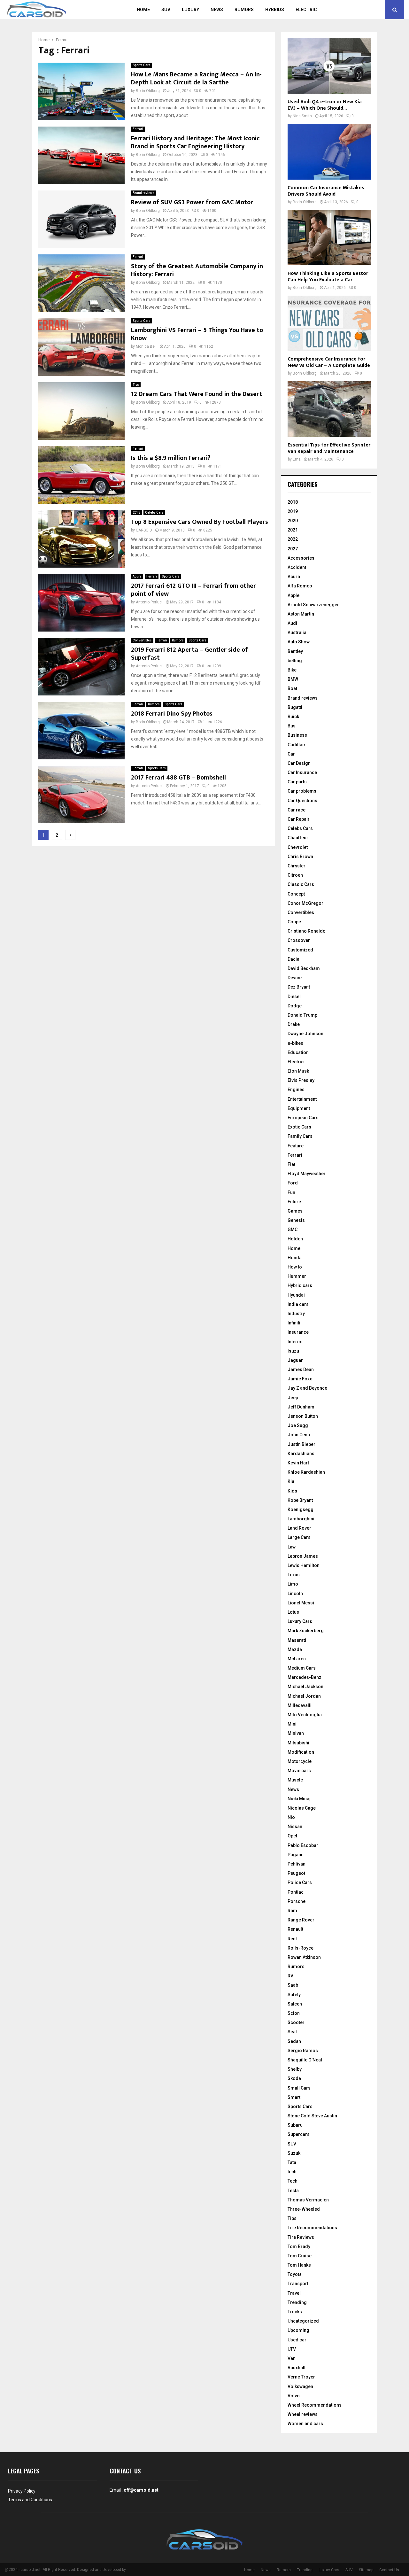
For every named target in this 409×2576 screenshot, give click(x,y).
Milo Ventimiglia (305, 1715)
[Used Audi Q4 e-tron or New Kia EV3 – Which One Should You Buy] (329, 66)
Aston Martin (301, 614)
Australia (297, 632)
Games (295, 1211)
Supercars (299, 2134)
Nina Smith (302, 116)
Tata (292, 2162)
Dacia (293, 959)
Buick (293, 717)
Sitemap (366, 2570)
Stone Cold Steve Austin (312, 2116)
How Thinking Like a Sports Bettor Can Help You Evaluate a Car (328, 277)
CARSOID (144, 530)
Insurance (298, 1332)
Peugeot (296, 1873)
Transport (298, 2284)
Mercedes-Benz (305, 1677)
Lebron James (303, 1556)
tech (292, 2172)
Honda (295, 1258)
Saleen (295, 2004)
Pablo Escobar (303, 1845)
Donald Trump (302, 1015)
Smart (294, 2097)
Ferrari (138, 129)
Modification (301, 1752)
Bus (292, 726)
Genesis (296, 1220)
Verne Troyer (301, 2377)
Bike (292, 670)
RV (290, 1976)
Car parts (297, 782)
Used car (297, 2340)
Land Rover (299, 1528)
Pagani (295, 1855)
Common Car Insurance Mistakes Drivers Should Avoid (326, 191)
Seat (292, 2032)
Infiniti (294, 1323)
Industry (296, 1314)
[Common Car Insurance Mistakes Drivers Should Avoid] (329, 152)
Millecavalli (300, 1705)
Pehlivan (297, 1864)
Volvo (294, 2396)
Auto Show (299, 642)
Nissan (295, 1827)
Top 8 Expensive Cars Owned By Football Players (200, 522)
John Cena (299, 1435)
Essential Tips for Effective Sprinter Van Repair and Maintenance (329, 448)
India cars (298, 1304)
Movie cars (299, 1771)
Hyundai (296, 1295)
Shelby (295, 2069)
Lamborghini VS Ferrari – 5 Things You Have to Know (197, 334)
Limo (293, 1584)
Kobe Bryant (300, 1500)
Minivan (296, 1733)
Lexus (294, 1575)
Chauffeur (298, 838)
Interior (295, 1342)
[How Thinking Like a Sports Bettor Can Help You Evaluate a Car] (329, 238)
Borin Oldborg (148, 91)
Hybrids (275, 10)
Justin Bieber (301, 1444)
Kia (291, 1481)
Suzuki (295, 2153)
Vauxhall (297, 2368)
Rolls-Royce (301, 1948)
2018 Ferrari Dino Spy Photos (172, 714)
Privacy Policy (22, 2491)
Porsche (297, 1901)
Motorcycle (300, 1761)
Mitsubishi (298, 1743)
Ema (297, 459)
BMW (293, 679)
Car (291, 754)
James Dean (301, 1369)
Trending (297, 2302)
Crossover (299, 940)
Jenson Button (303, 1416)
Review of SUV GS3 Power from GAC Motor (192, 202)
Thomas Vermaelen (308, 2200)
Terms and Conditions (30, 2500)
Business (297, 735)
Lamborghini (301, 1519)
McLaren (297, 1659)
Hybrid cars (300, 1285)
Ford (293, 1183)
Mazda (295, 1649)
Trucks (295, 2312)
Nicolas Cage (302, 1808)
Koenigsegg (301, 1509)
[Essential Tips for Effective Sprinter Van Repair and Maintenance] (329, 409)
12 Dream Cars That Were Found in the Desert (197, 394)
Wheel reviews (303, 2414)
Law (292, 1547)
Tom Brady (299, 2246)
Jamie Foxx (300, 1379)
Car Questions (302, 801)
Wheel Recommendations (315, 2405)
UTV (292, 2349)
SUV (166, 10)
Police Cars (300, 1882)
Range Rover (301, 1920)
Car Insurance (302, 772)
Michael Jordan (304, 1696)
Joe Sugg (298, 1425)
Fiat (291, 1164)
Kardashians (301, 1454)
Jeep (293, 1398)
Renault (295, 1929)
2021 (293, 530)
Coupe (294, 922)
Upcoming (298, 2330)
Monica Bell (146, 346)
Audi (292, 623)
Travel (294, 2293)
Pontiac (296, 1892)
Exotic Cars (299, 1127)
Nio (291, 1817)
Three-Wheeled (304, 2209)
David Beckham (304, 968)
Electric (306, 10)
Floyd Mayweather (307, 1174)
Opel (292, 1836)
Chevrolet (298, 847)
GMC (293, 1230)
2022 (293, 539)
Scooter (296, 2022)
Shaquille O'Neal (305, 2060)
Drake (294, 1024)
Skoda (294, 2078)
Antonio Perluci (149, 602)
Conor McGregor (305, 903)
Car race (297, 810)
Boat (292, 688)
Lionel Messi (301, 1603)
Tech (293, 2181)
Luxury (190, 10)
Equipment (299, 1108)
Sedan (294, 2041)
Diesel (294, 997)
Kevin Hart (298, 1463)
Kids (292, 1491)
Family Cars (300, 1136)
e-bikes (295, 1043)
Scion (294, 2013)
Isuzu (293, 1351)
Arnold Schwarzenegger (313, 605)
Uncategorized (303, 2321)
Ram (292, 1911)
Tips (136, 385)
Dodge (295, 1006)
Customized (300, 950)
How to (295, 1267)
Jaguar (295, 1360)
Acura (137, 576)
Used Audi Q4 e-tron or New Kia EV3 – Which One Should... (325, 105)
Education (298, 1052)
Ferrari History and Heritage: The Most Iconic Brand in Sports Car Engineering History (195, 142)
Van (292, 2358)
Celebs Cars (154, 512)
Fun (291, 1192)
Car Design (299, 763)
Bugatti (295, 707)
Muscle (295, 1780)
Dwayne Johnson (305, 1034)
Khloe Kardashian (306, 1472)
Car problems (302, 791)
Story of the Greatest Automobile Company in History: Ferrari (197, 270)
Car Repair (299, 819)
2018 (136, 512)
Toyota (295, 2274)
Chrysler (297, 866)
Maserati (297, 1640)
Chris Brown (300, 857)
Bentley (295, 651)
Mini (292, 1724)
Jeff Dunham (301, 1407)
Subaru (295, 2125)
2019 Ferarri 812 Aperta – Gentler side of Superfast (189, 654)
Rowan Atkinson (304, 1957)
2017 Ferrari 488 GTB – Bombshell (178, 778)
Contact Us (389, 2570)
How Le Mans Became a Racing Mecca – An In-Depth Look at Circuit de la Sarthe (196, 78)
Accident (297, 567)
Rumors (244, 10)
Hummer (297, 1276)
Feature (296, 1146)
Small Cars (299, 2088)
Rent (292, 1939)
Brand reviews (143, 193)
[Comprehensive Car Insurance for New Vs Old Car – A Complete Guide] (329, 323)
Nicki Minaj (299, 1799)
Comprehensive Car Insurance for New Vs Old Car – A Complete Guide (329, 362)
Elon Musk (298, 1071)
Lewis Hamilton (304, 1565)
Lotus (293, 1612)
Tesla (293, 2191)
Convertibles (142, 640)
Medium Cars (302, 1668)
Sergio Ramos (303, 2051)
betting (295, 661)
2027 (293, 549)
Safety (294, 1995)
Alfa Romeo (300, 586)
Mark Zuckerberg (306, 1631)
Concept (296, 894)
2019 (293, 511)
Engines (296, 1090)
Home (143, 10)
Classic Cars (301, 884)
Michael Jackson (305, 1687)
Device (295, 978)
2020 (293, 521)
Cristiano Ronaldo (307, 931)
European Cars (303, 1118)
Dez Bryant (299, 987)
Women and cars (305, 2424)
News (217, 10)
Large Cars (299, 1537)
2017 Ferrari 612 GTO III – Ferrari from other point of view (193, 590)
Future (294, 1202)
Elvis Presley (301, 1080)
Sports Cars (142, 65)
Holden (295, 1239)
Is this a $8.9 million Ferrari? (171, 458)
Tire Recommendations (312, 2228)
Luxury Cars (300, 1621)
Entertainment (302, 1099)
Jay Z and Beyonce (307, 1388)
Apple (293, 595)
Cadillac (296, 745)
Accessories (301, 558)
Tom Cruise (300, 2256)
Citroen (295, 875)
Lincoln (295, 1594)
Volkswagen (300, 2386)
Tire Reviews (301, 2237)
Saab (293, 1985)
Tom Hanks (299, 2265)
